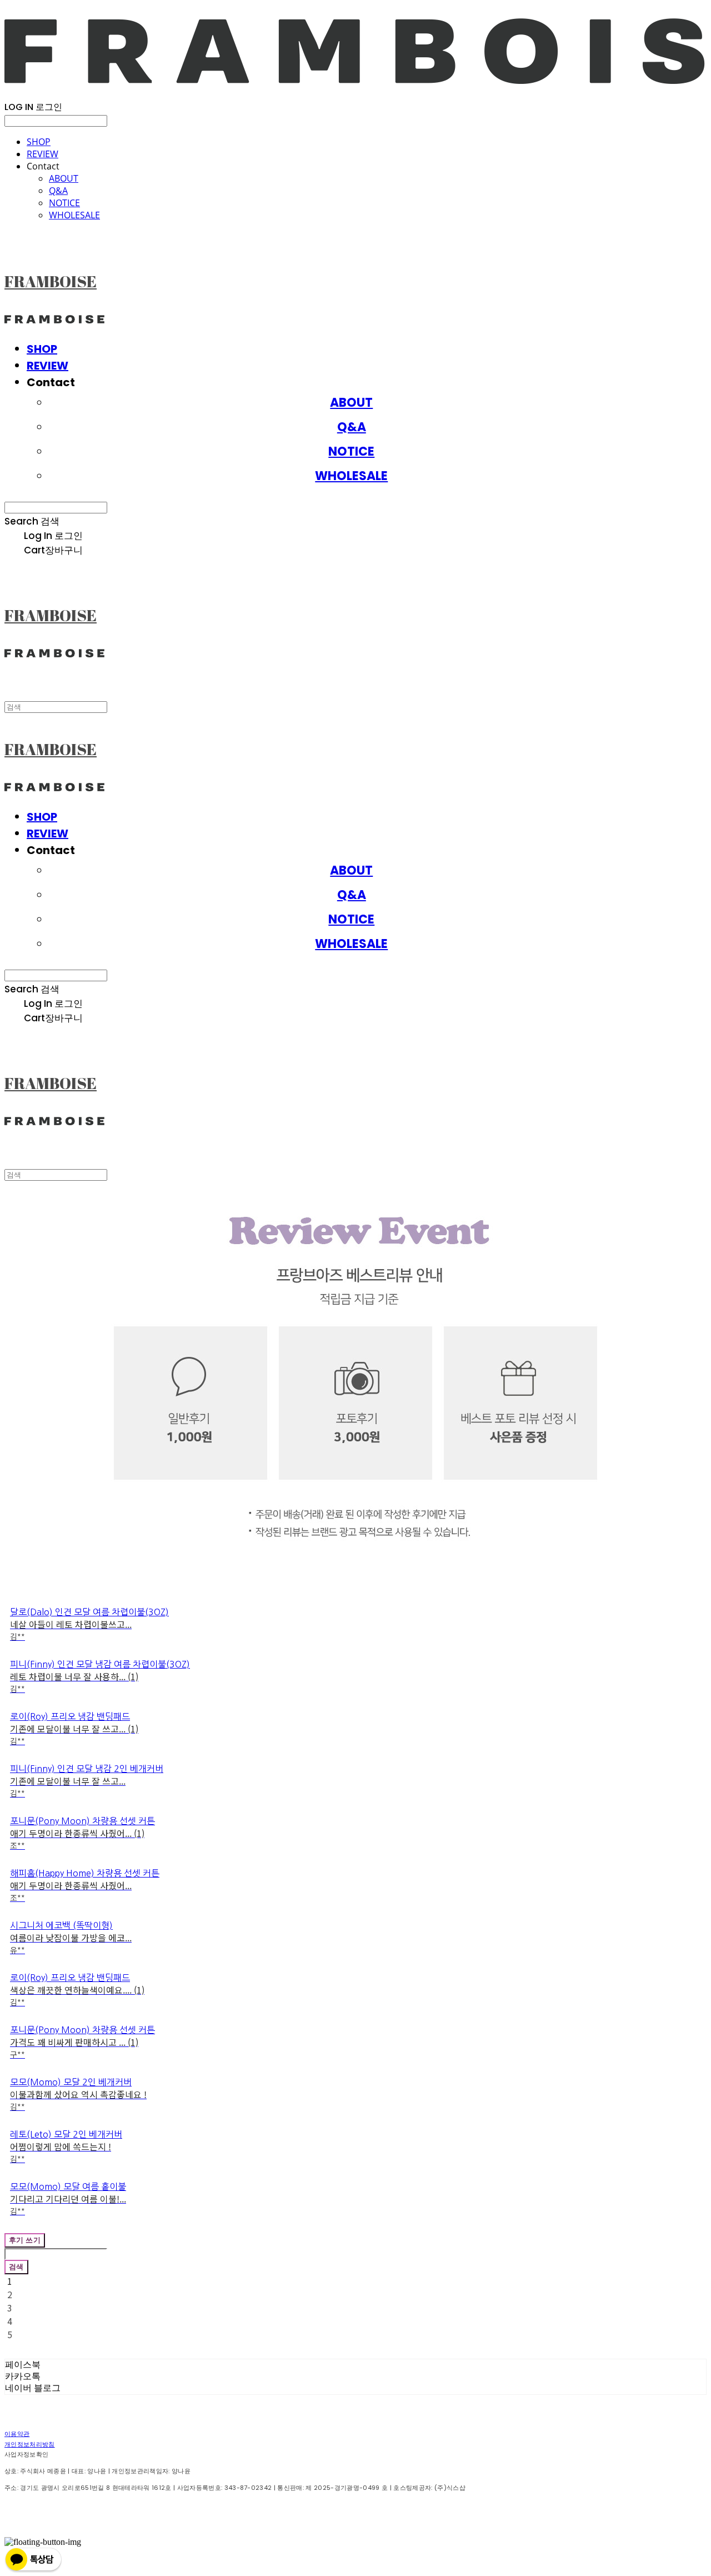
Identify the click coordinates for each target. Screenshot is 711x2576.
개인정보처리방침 (30, 2444)
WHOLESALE (74, 215)
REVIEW (42, 154)
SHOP (39, 142)
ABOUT (64, 178)
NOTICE (64, 203)
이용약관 (17, 2434)
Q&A (58, 191)
